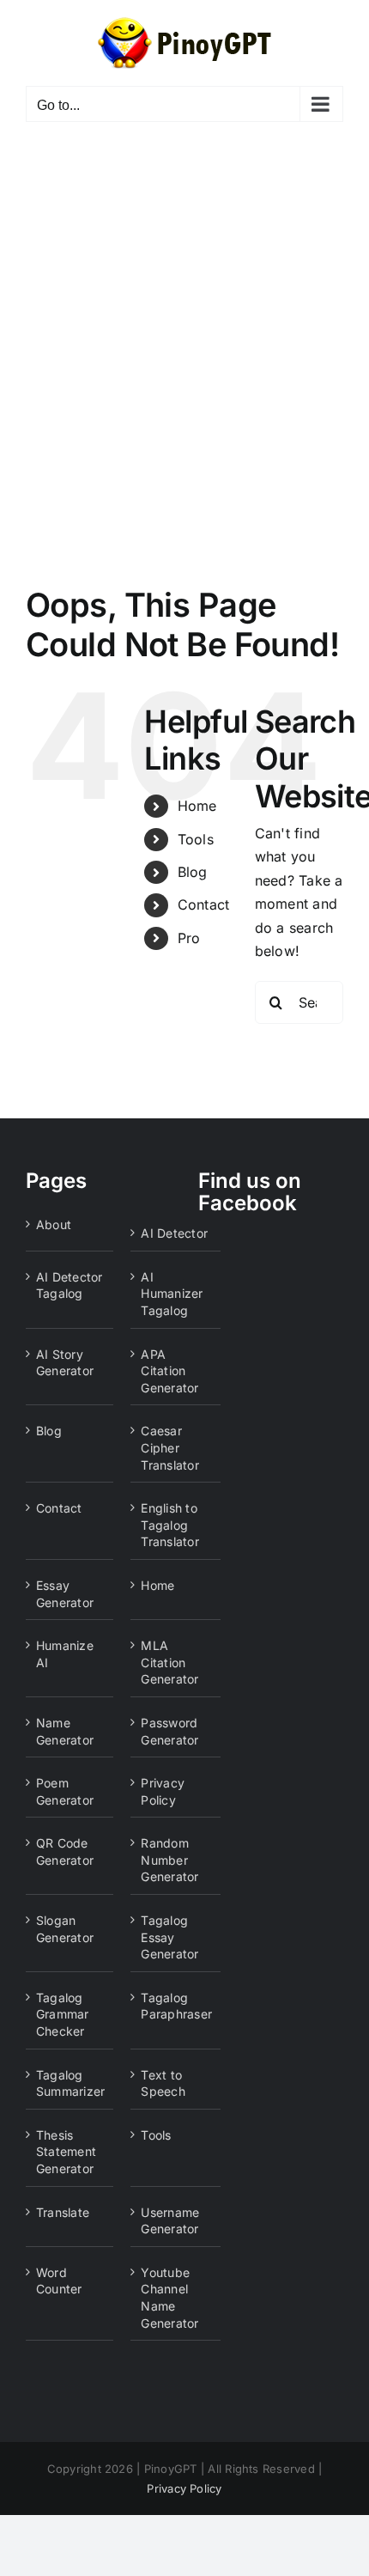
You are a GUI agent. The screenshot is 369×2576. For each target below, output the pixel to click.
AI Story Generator (65, 1363)
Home (197, 806)
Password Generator (169, 1731)
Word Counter (59, 2281)
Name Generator (65, 1731)
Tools (196, 839)
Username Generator (170, 2221)
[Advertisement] (184, 332)
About (54, 1224)
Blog (193, 872)
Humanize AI (65, 1654)
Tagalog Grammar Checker (63, 2014)
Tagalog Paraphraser (176, 2006)
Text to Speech (163, 2083)
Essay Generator (65, 1594)
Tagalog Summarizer (70, 2083)
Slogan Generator (65, 1929)
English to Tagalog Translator (169, 1525)
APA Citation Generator (169, 1371)
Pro (189, 938)
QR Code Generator (65, 1851)
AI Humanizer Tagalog (172, 1294)
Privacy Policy (163, 1791)
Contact (204, 904)
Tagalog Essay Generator (169, 1937)
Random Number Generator (169, 1860)
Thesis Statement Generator (66, 2152)
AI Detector (174, 1233)
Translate (63, 2212)
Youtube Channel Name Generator (169, 2298)
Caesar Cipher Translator (169, 1447)
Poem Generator (65, 1791)
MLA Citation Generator (169, 1662)
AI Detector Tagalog (70, 1285)
